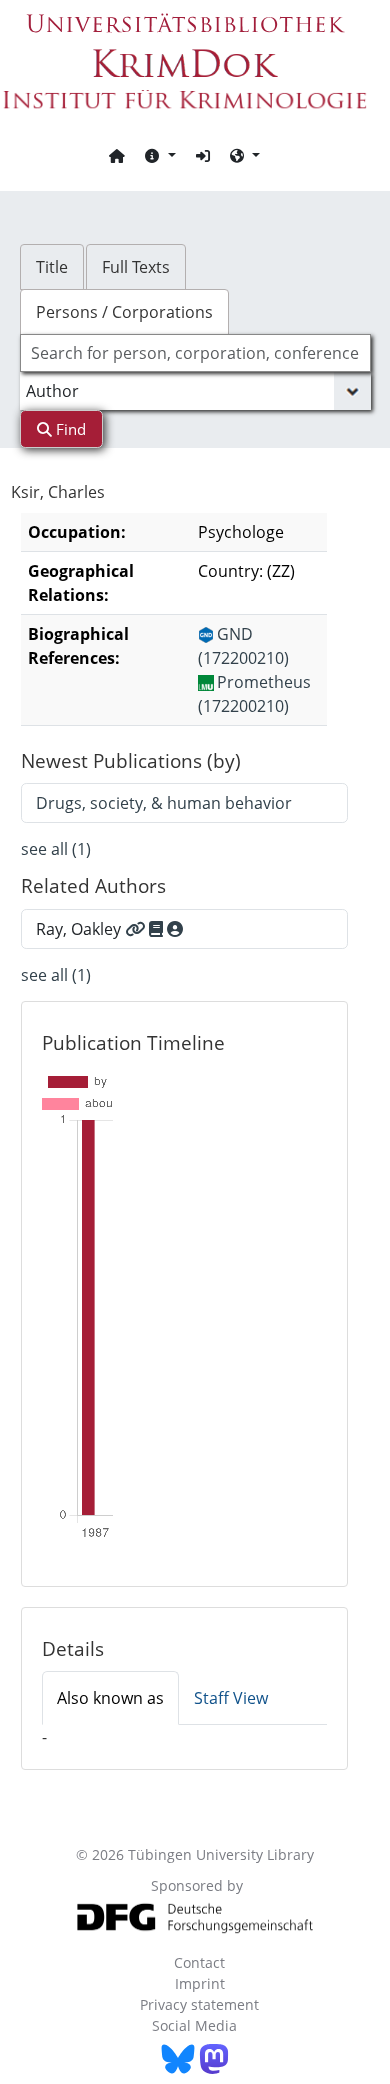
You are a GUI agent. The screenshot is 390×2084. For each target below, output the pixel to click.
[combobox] (195, 353)
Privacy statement (199, 2004)
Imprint (200, 1983)
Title (52, 267)
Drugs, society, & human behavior (164, 803)
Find (69, 429)
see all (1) (56, 849)
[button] (160, 155)
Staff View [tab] (231, 1698)
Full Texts (136, 267)
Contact (199, 1962)
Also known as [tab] (110, 1698)
